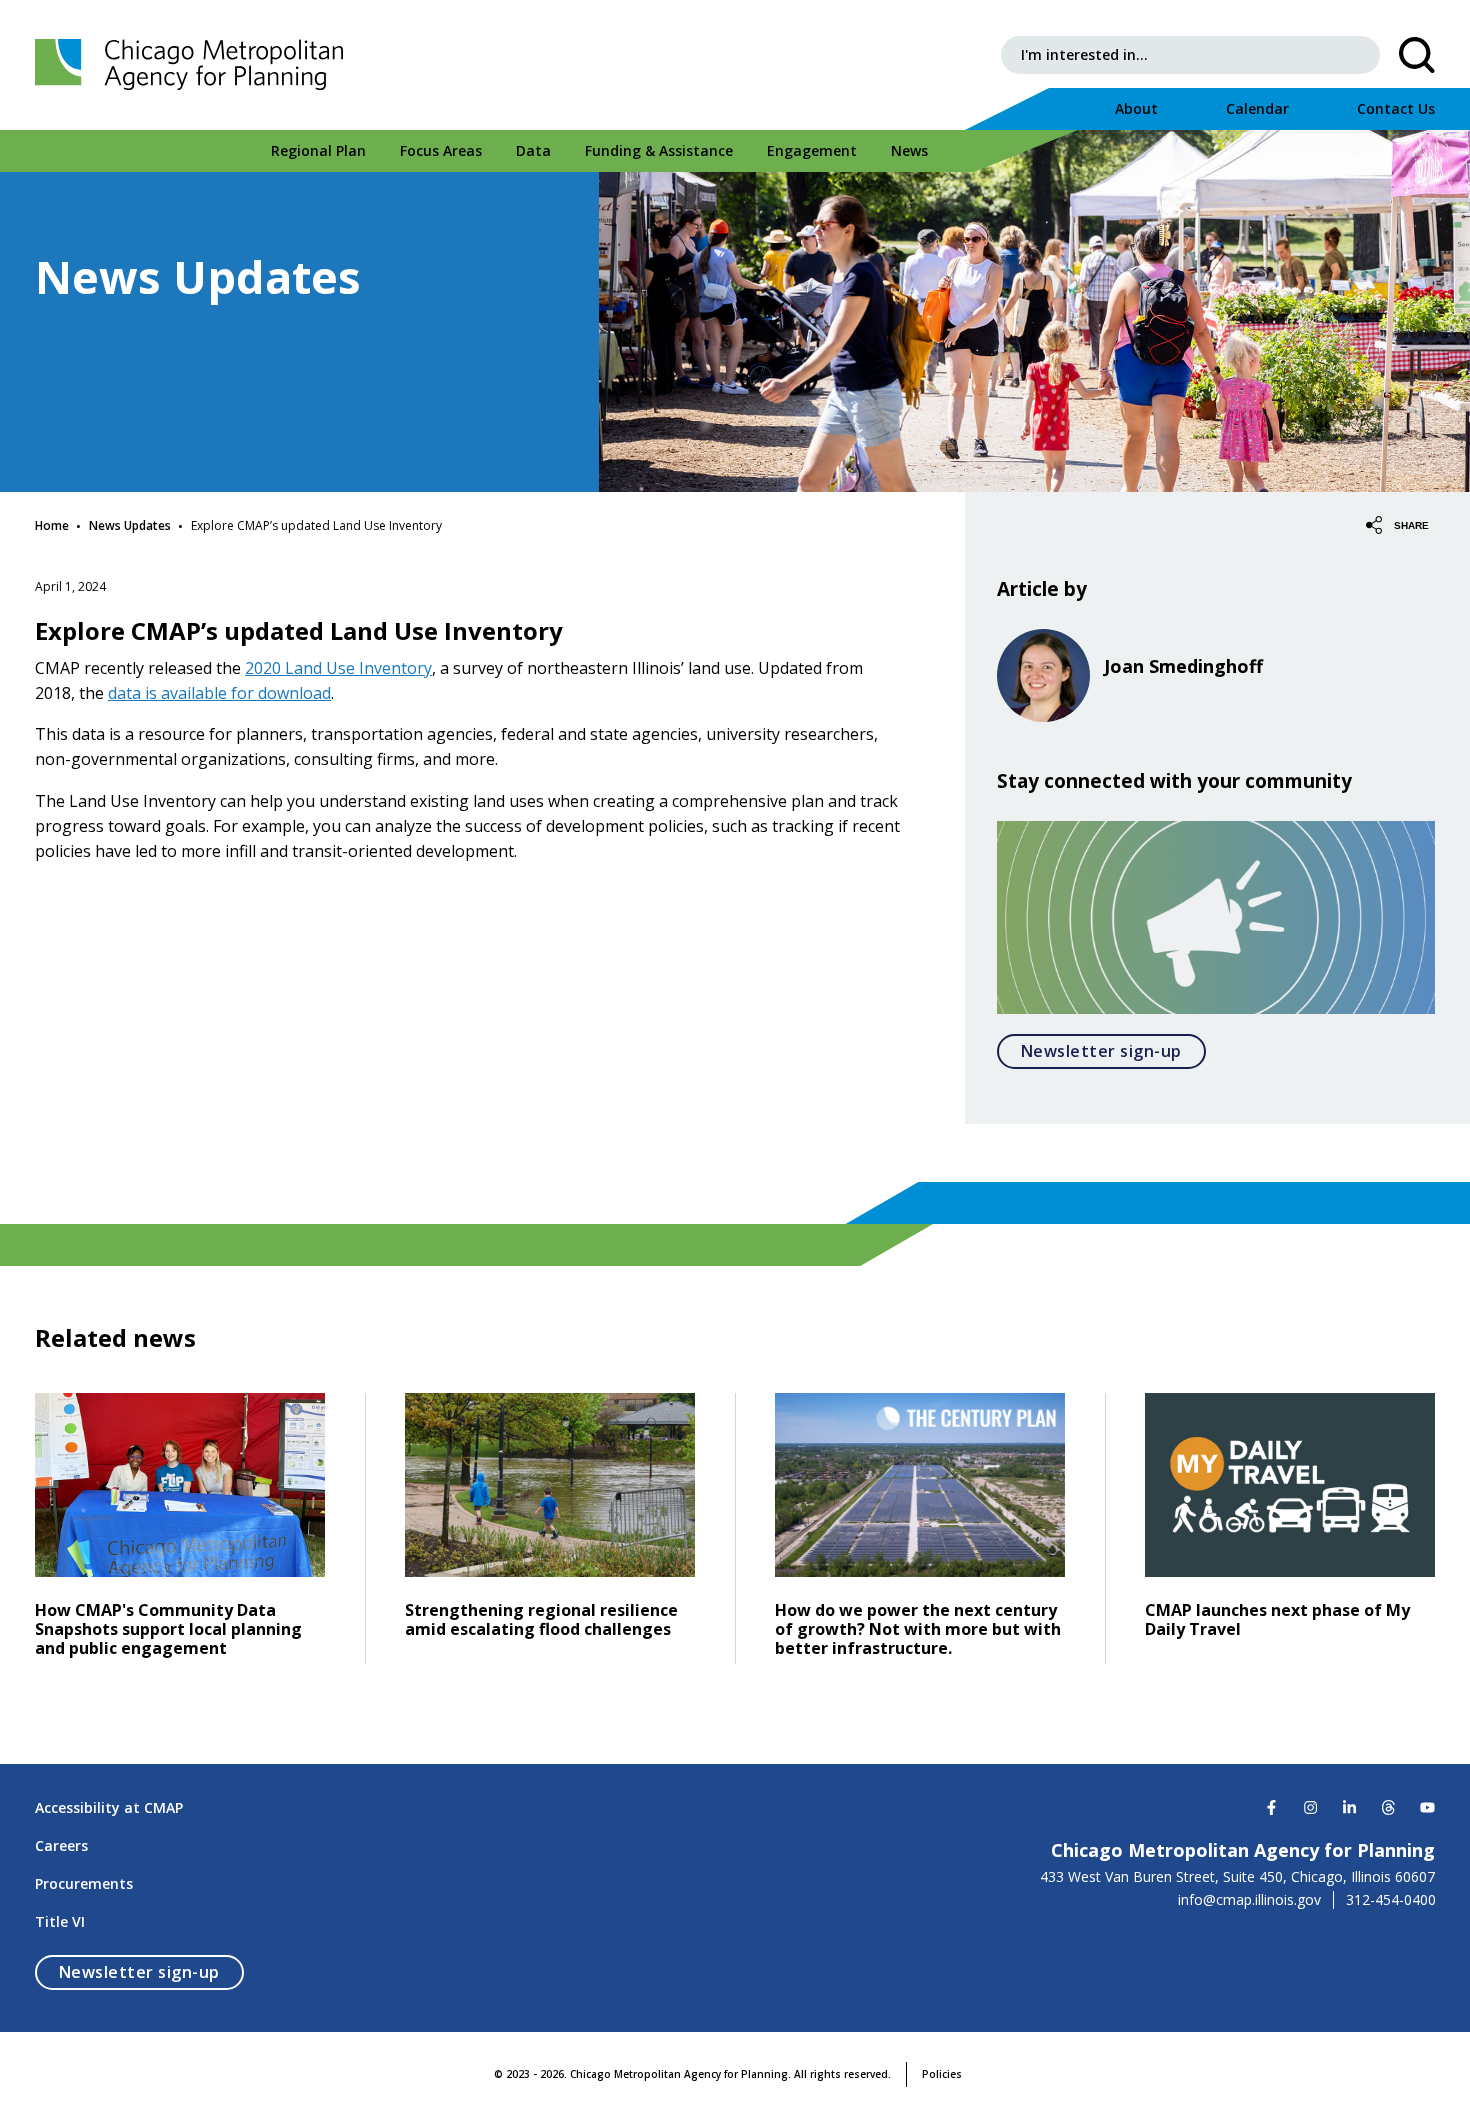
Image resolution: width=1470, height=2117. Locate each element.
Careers (61, 1845)
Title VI (60, 1921)
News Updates (130, 525)
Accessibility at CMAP (109, 1807)
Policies (942, 2074)
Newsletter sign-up (1113, 1050)
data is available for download (219, 693)
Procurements (84, 1883)
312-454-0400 (1391, 1900)
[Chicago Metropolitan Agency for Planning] (195, 65)
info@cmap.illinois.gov (1249, 1900)
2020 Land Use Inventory (338, 668)
